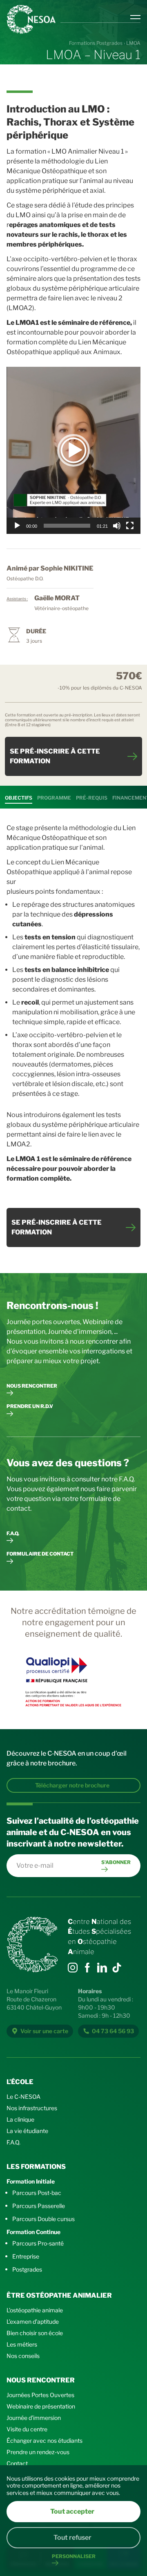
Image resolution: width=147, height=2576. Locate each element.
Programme (54, 798)
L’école (20, 2082)
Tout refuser (72, 2537)
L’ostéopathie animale (35, 2310)
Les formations (36, 2167)
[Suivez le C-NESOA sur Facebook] (87, 1968)
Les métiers (22, 2344)
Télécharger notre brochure (72, 1785)
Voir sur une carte (44, 2031)
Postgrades (27, 2269)
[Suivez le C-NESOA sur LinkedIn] (102, 1968)
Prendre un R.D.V (30, 1406)
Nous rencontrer (32, 1386)
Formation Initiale (31, 2181)
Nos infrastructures (32, 2108)
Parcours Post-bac (37, 2193)
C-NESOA (31, 19)
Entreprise (26, 2256)
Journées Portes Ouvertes (40, 2395)
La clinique (20, 2119)
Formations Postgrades (96, 43)
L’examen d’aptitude (33, 2321)
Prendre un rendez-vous (38, 2452)
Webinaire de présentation (41, 2406)
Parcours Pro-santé (38, 2243)
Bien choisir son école (35, 2333)
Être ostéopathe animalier (59, 2295)
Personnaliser (74, 2556)
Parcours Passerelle (39, 2206)
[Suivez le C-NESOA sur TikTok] (73, 1968)
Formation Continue (33, 2232)
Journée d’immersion (34, 2418)
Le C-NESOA (23, 2097)
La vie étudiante (27, 2131)
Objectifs (19, 798)
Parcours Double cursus (43, 2219)
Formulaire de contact (40, 1554)
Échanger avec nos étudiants (45, 2440)
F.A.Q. (13, 1533)
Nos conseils (23, 2356)
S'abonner (116, 1862)
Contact (17, 2463)
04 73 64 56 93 (113, 2031)
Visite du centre (27, 2429)
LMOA (133, 43)
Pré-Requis (92, 798)
